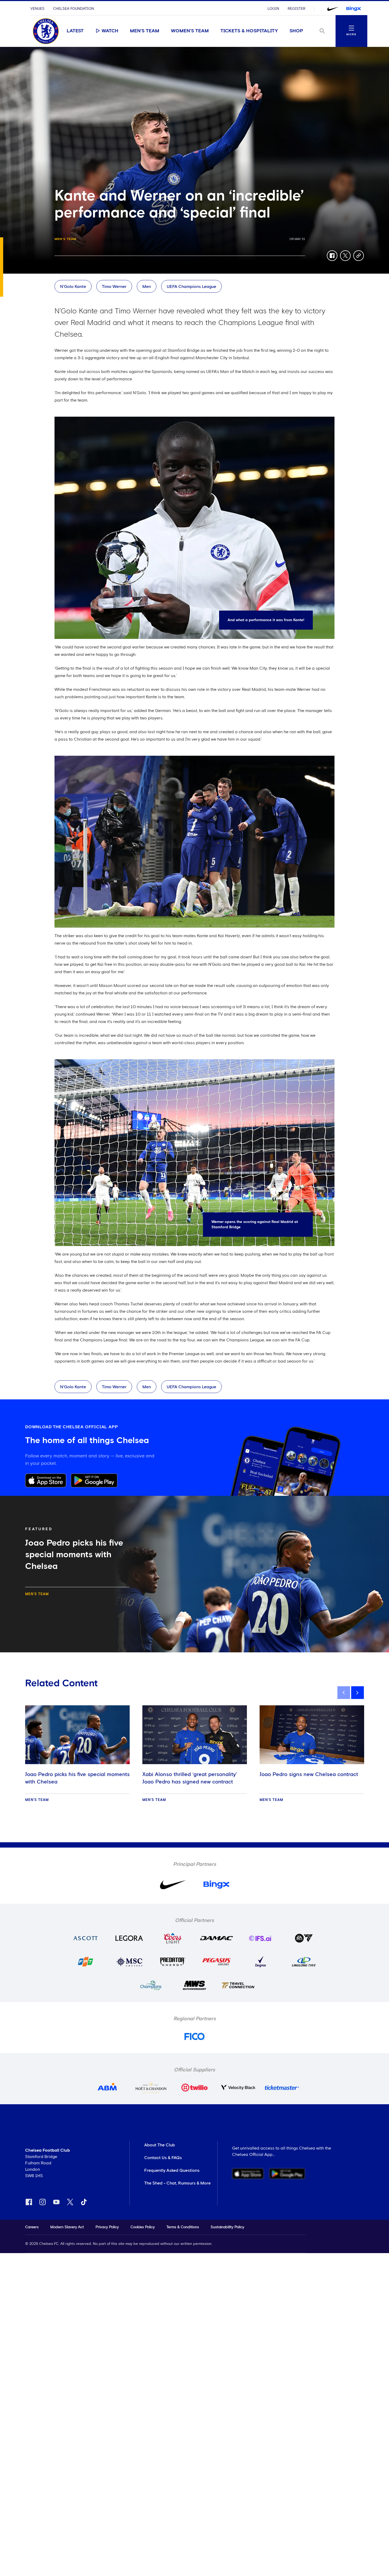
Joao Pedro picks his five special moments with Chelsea (77, 1778)
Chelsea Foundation (73, 9)
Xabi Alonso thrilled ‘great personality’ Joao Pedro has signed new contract (190, 1778)
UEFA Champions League (191, 287)
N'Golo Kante (73, 287)
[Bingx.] (354, 9)
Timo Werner (114, 287)
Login (273, 9)
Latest (75, 31)
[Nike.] (333, 9)
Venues (37, 9)
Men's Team (145, 31)
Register (297, 9)
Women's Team (190, 31)
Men (147, 287)
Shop (296, 31)
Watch (110, 31)
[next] (358, 1693)
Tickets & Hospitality (249, 31)
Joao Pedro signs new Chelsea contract (309, 1774)
